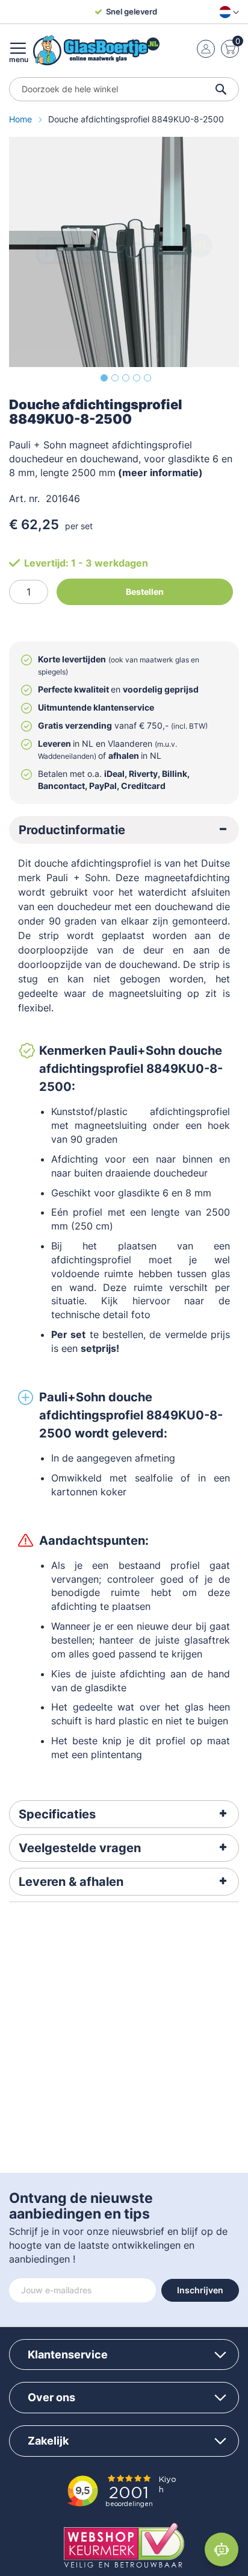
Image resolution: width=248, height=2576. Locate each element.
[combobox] (124, 89)
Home (22, 119)
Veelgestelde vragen (80, 1848)
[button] (227, 12)
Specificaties (57, 1814)
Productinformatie (72, 830)
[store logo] (96, 50)
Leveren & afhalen (71, 1882)
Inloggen (206, 49)
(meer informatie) (160, 473)
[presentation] (124, 830)
